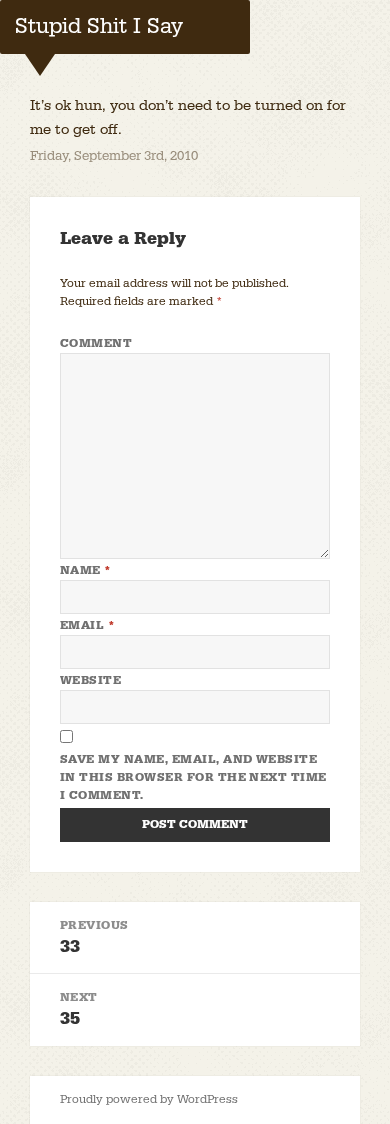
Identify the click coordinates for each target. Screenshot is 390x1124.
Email (87, 625)
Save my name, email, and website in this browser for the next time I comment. (193, 777)
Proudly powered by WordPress (149, 1099)
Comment (96, 343)
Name (86, 570)
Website (90, 680)
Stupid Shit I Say (99, 26)
